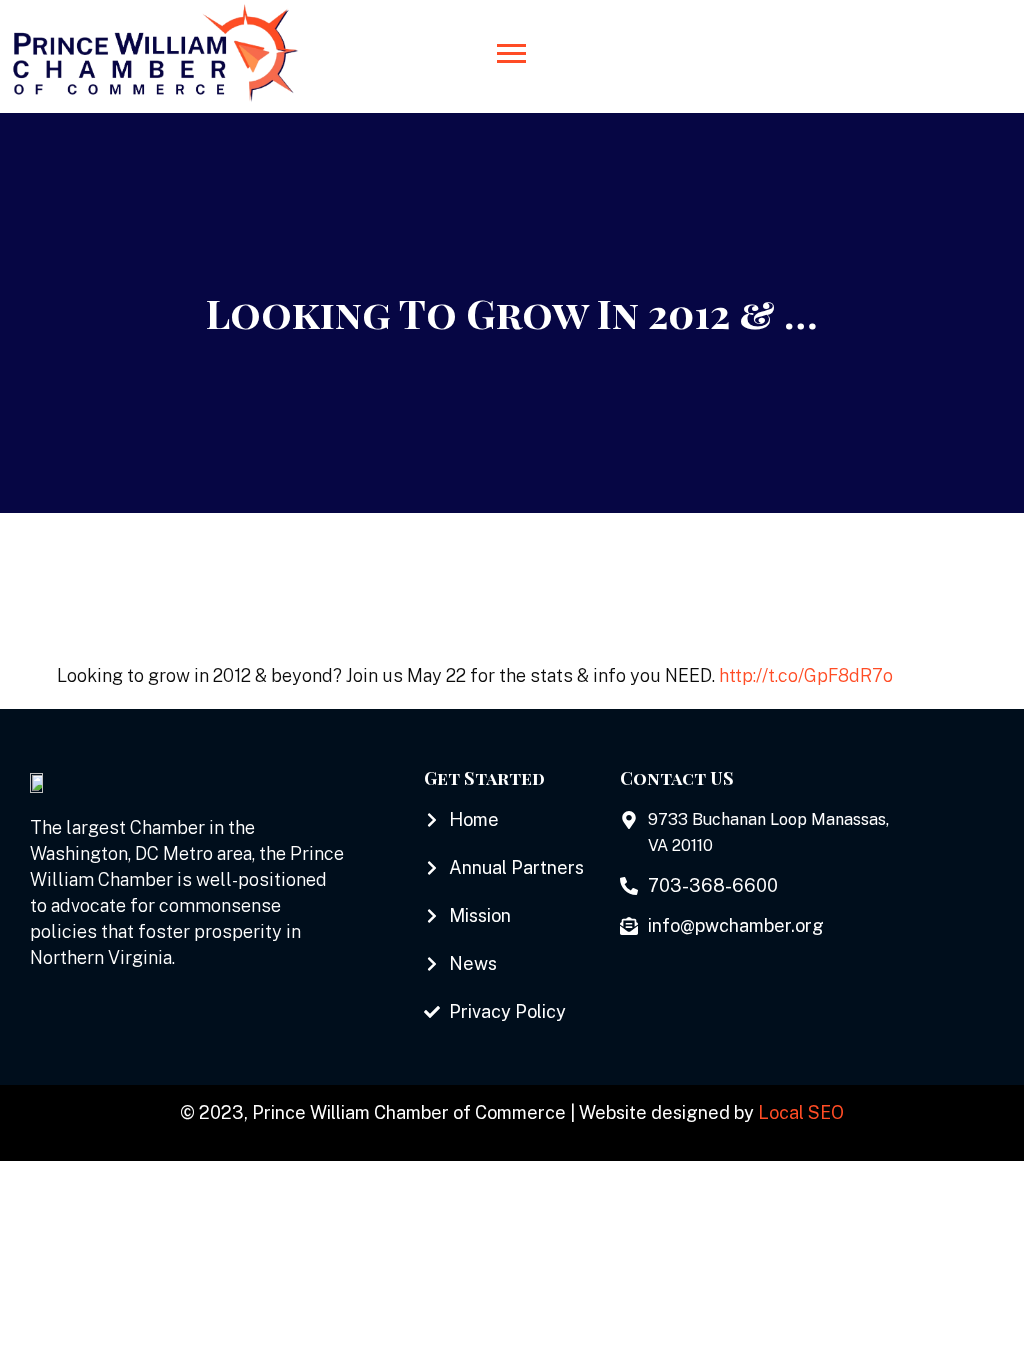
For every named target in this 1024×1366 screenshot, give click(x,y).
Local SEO (801, 1112)
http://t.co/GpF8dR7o (806, 675)
